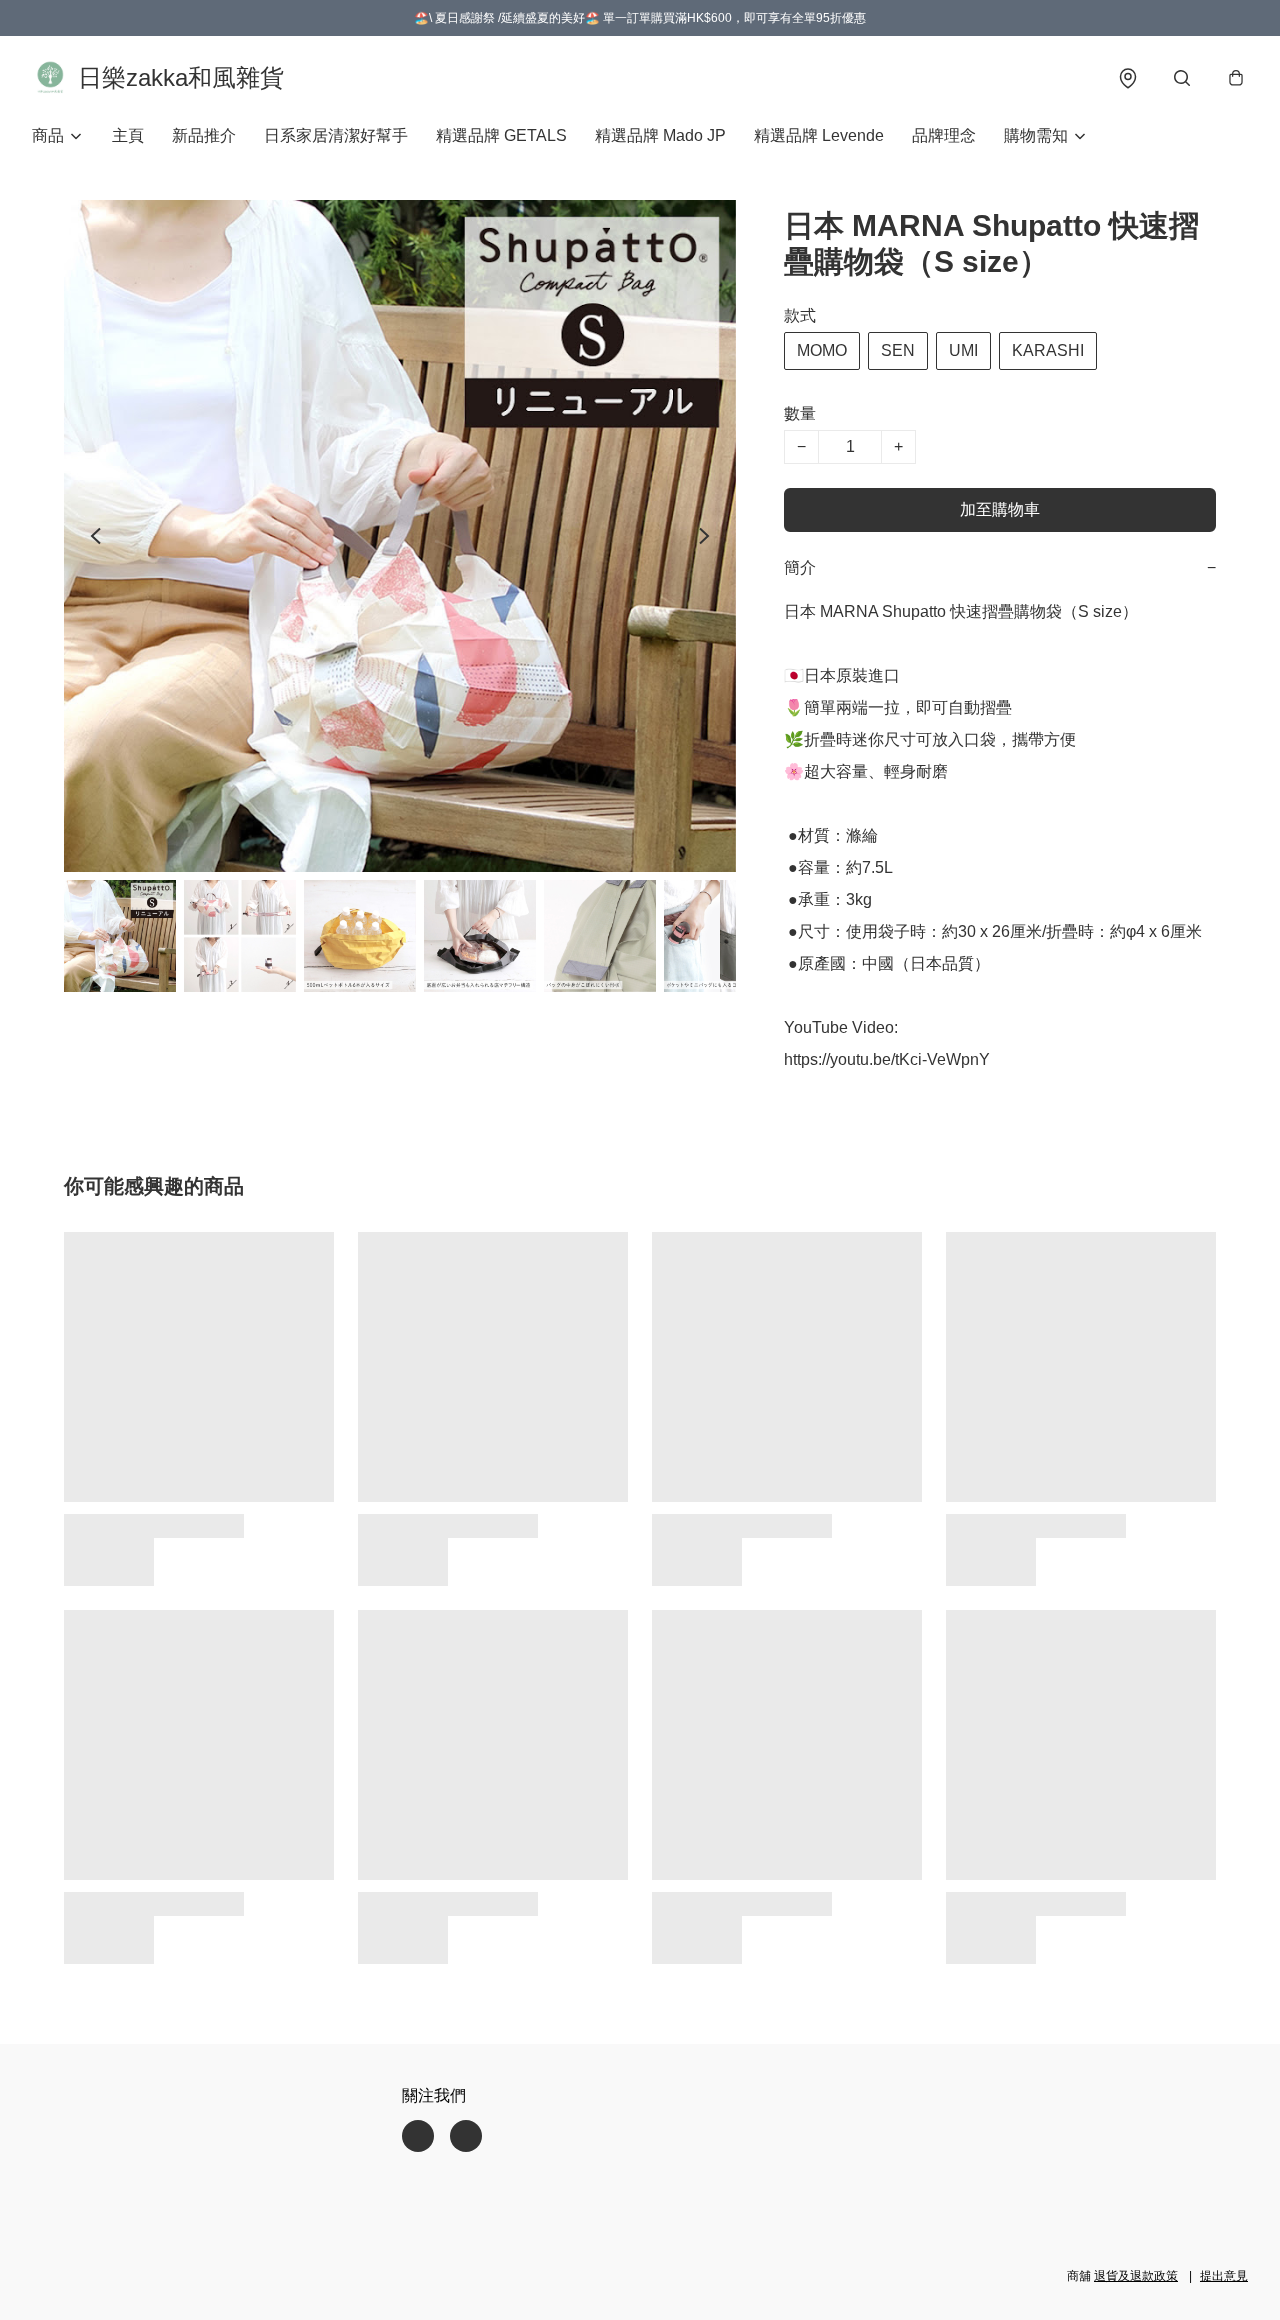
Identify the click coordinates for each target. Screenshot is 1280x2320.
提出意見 (1224, 2276)
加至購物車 (1000, 509)
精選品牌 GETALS (501, 135)
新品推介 (204, 135)
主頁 (128, 135)
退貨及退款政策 (1136, 2276)
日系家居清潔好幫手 (336, 135)
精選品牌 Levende (819, 135)
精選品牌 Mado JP (660, 135)
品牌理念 (944, 135)
